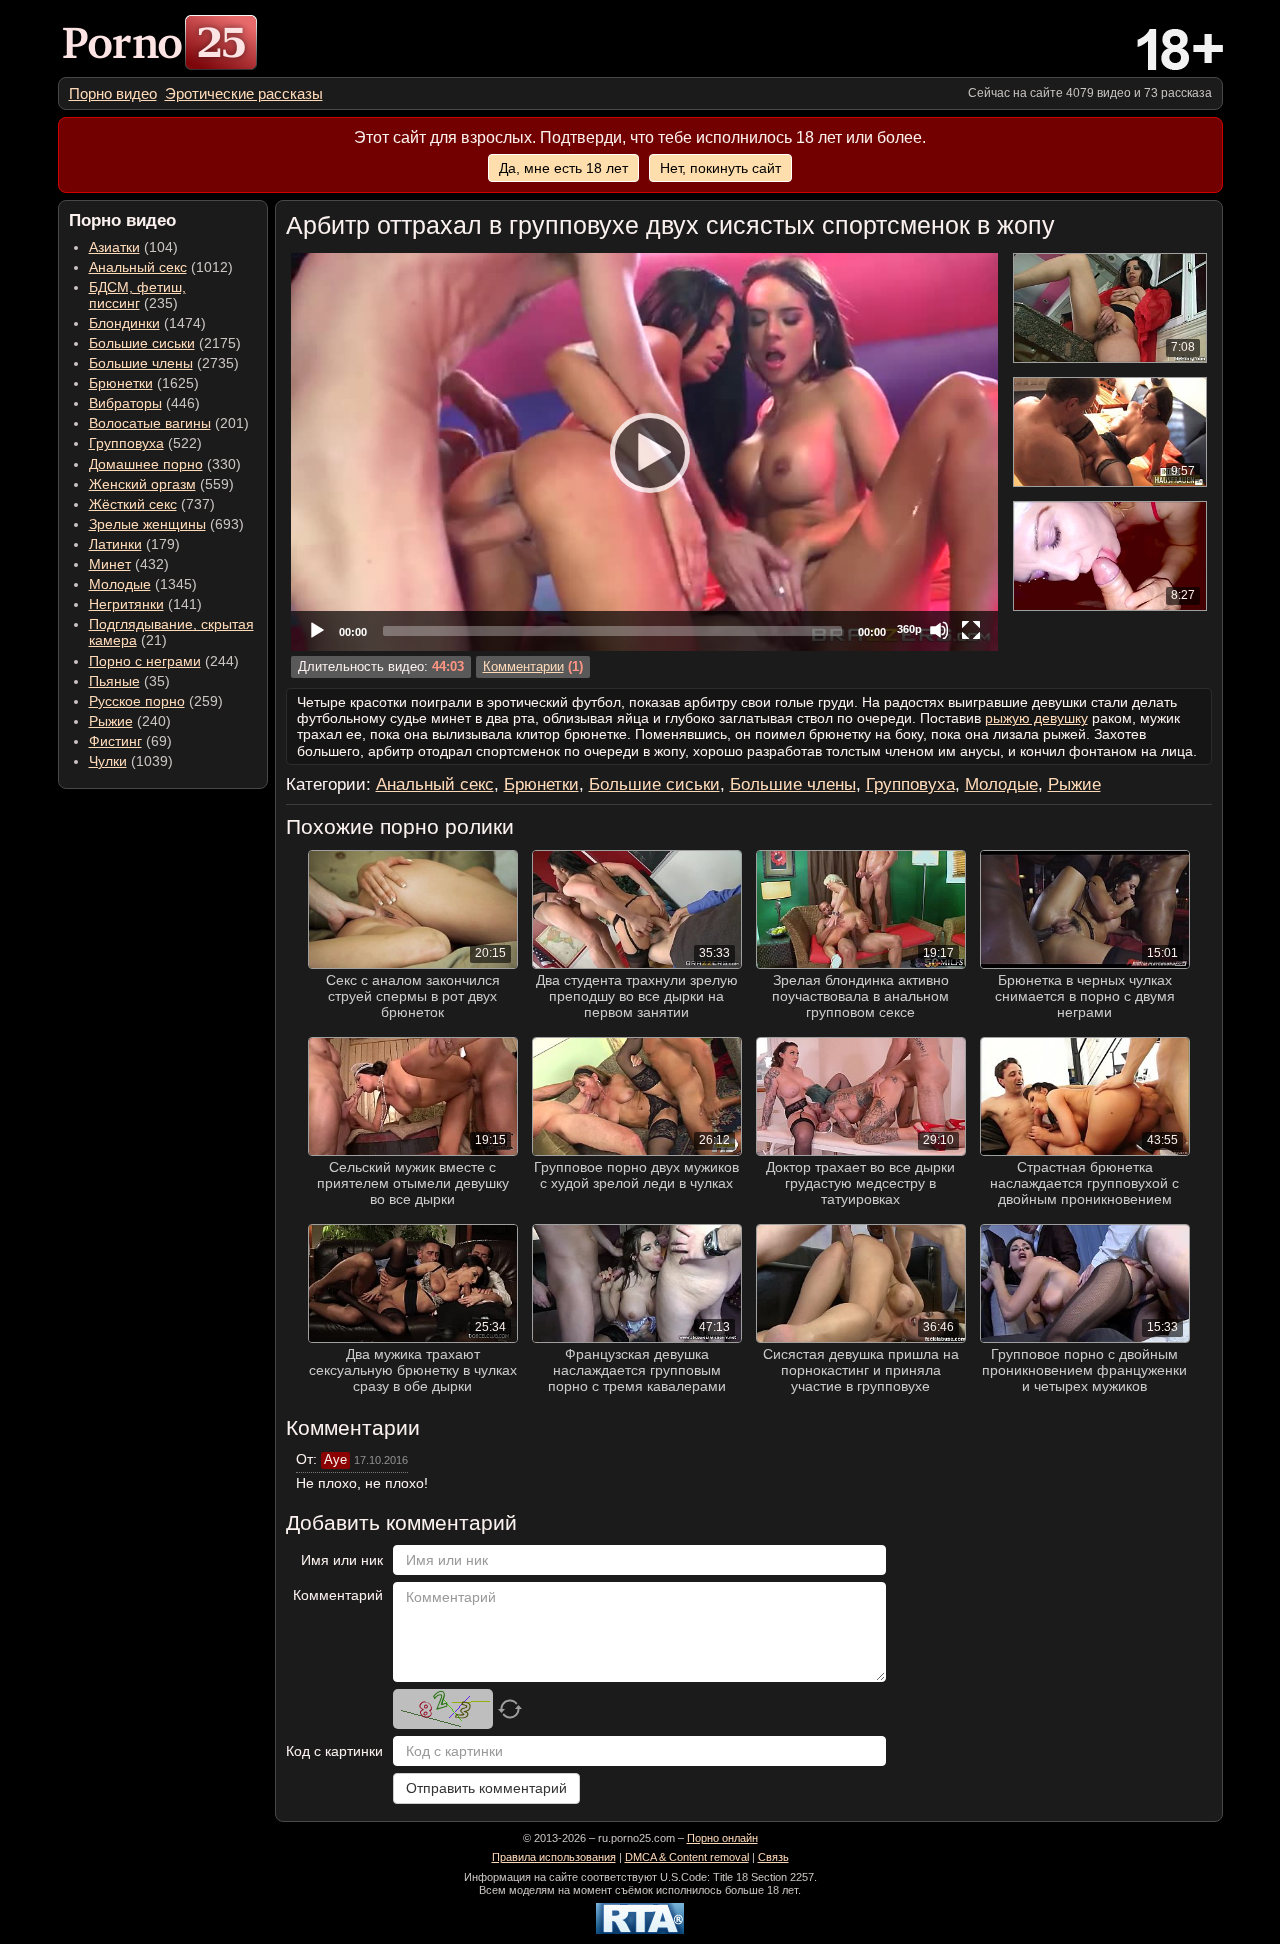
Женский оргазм (142, 484)
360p (909, 629)
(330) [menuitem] (165, 464)
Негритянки (126, 604)
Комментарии (523, 667)
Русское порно (137, 701)
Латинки (115, 544)
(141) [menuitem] (145, 604)
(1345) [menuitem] (143, 584)
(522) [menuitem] (145, 443)
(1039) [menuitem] (131, 761)
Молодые (120, 584)
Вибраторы (125, 403)
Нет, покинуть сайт (720, 168)
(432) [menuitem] (129, 564)
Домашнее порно (146, 464)
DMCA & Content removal (687, 1857)
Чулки (108, 761)
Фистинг (115, 741)
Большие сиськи (142, 343)
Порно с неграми (145, 661)
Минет (110, 564)
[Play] (644, 452)
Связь (773, 1857)
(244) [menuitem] (164, 661)
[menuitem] (113, 93)
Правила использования (554, 1857)
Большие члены (141, 363)
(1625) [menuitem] (144, 383)
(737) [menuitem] (152, 504)
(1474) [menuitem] (147, 323)
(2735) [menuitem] (164, 363)
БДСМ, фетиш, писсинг (137, 295)
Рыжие (111, 721)
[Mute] (939, 630)
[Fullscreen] (971, 630)
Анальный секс (138, 267)
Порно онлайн (722, 1838)
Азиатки (114, 247)
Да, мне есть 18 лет (563, 168)
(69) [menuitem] (130, 741)
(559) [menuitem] (161, 484)
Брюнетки (121, 383)
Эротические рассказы (244, 93)
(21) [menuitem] (171, 632)
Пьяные (114, 681)
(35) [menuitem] (129, 681)
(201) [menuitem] (169, 423)
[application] (644, 452)
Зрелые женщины (147, 524)
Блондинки (124, 323)
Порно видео (113, 93)
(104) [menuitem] (133, 247)
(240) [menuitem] (130, 721)
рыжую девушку (1036, 718)
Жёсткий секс (133, 504)
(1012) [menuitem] (161, 267)
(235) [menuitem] (137, 295)
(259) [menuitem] (156, 701)
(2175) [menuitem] (165, 343)
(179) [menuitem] (134, 544)
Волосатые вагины (150, 423)
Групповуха (126, 443)
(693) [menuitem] (166, 524)
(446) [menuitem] (144, 403)
